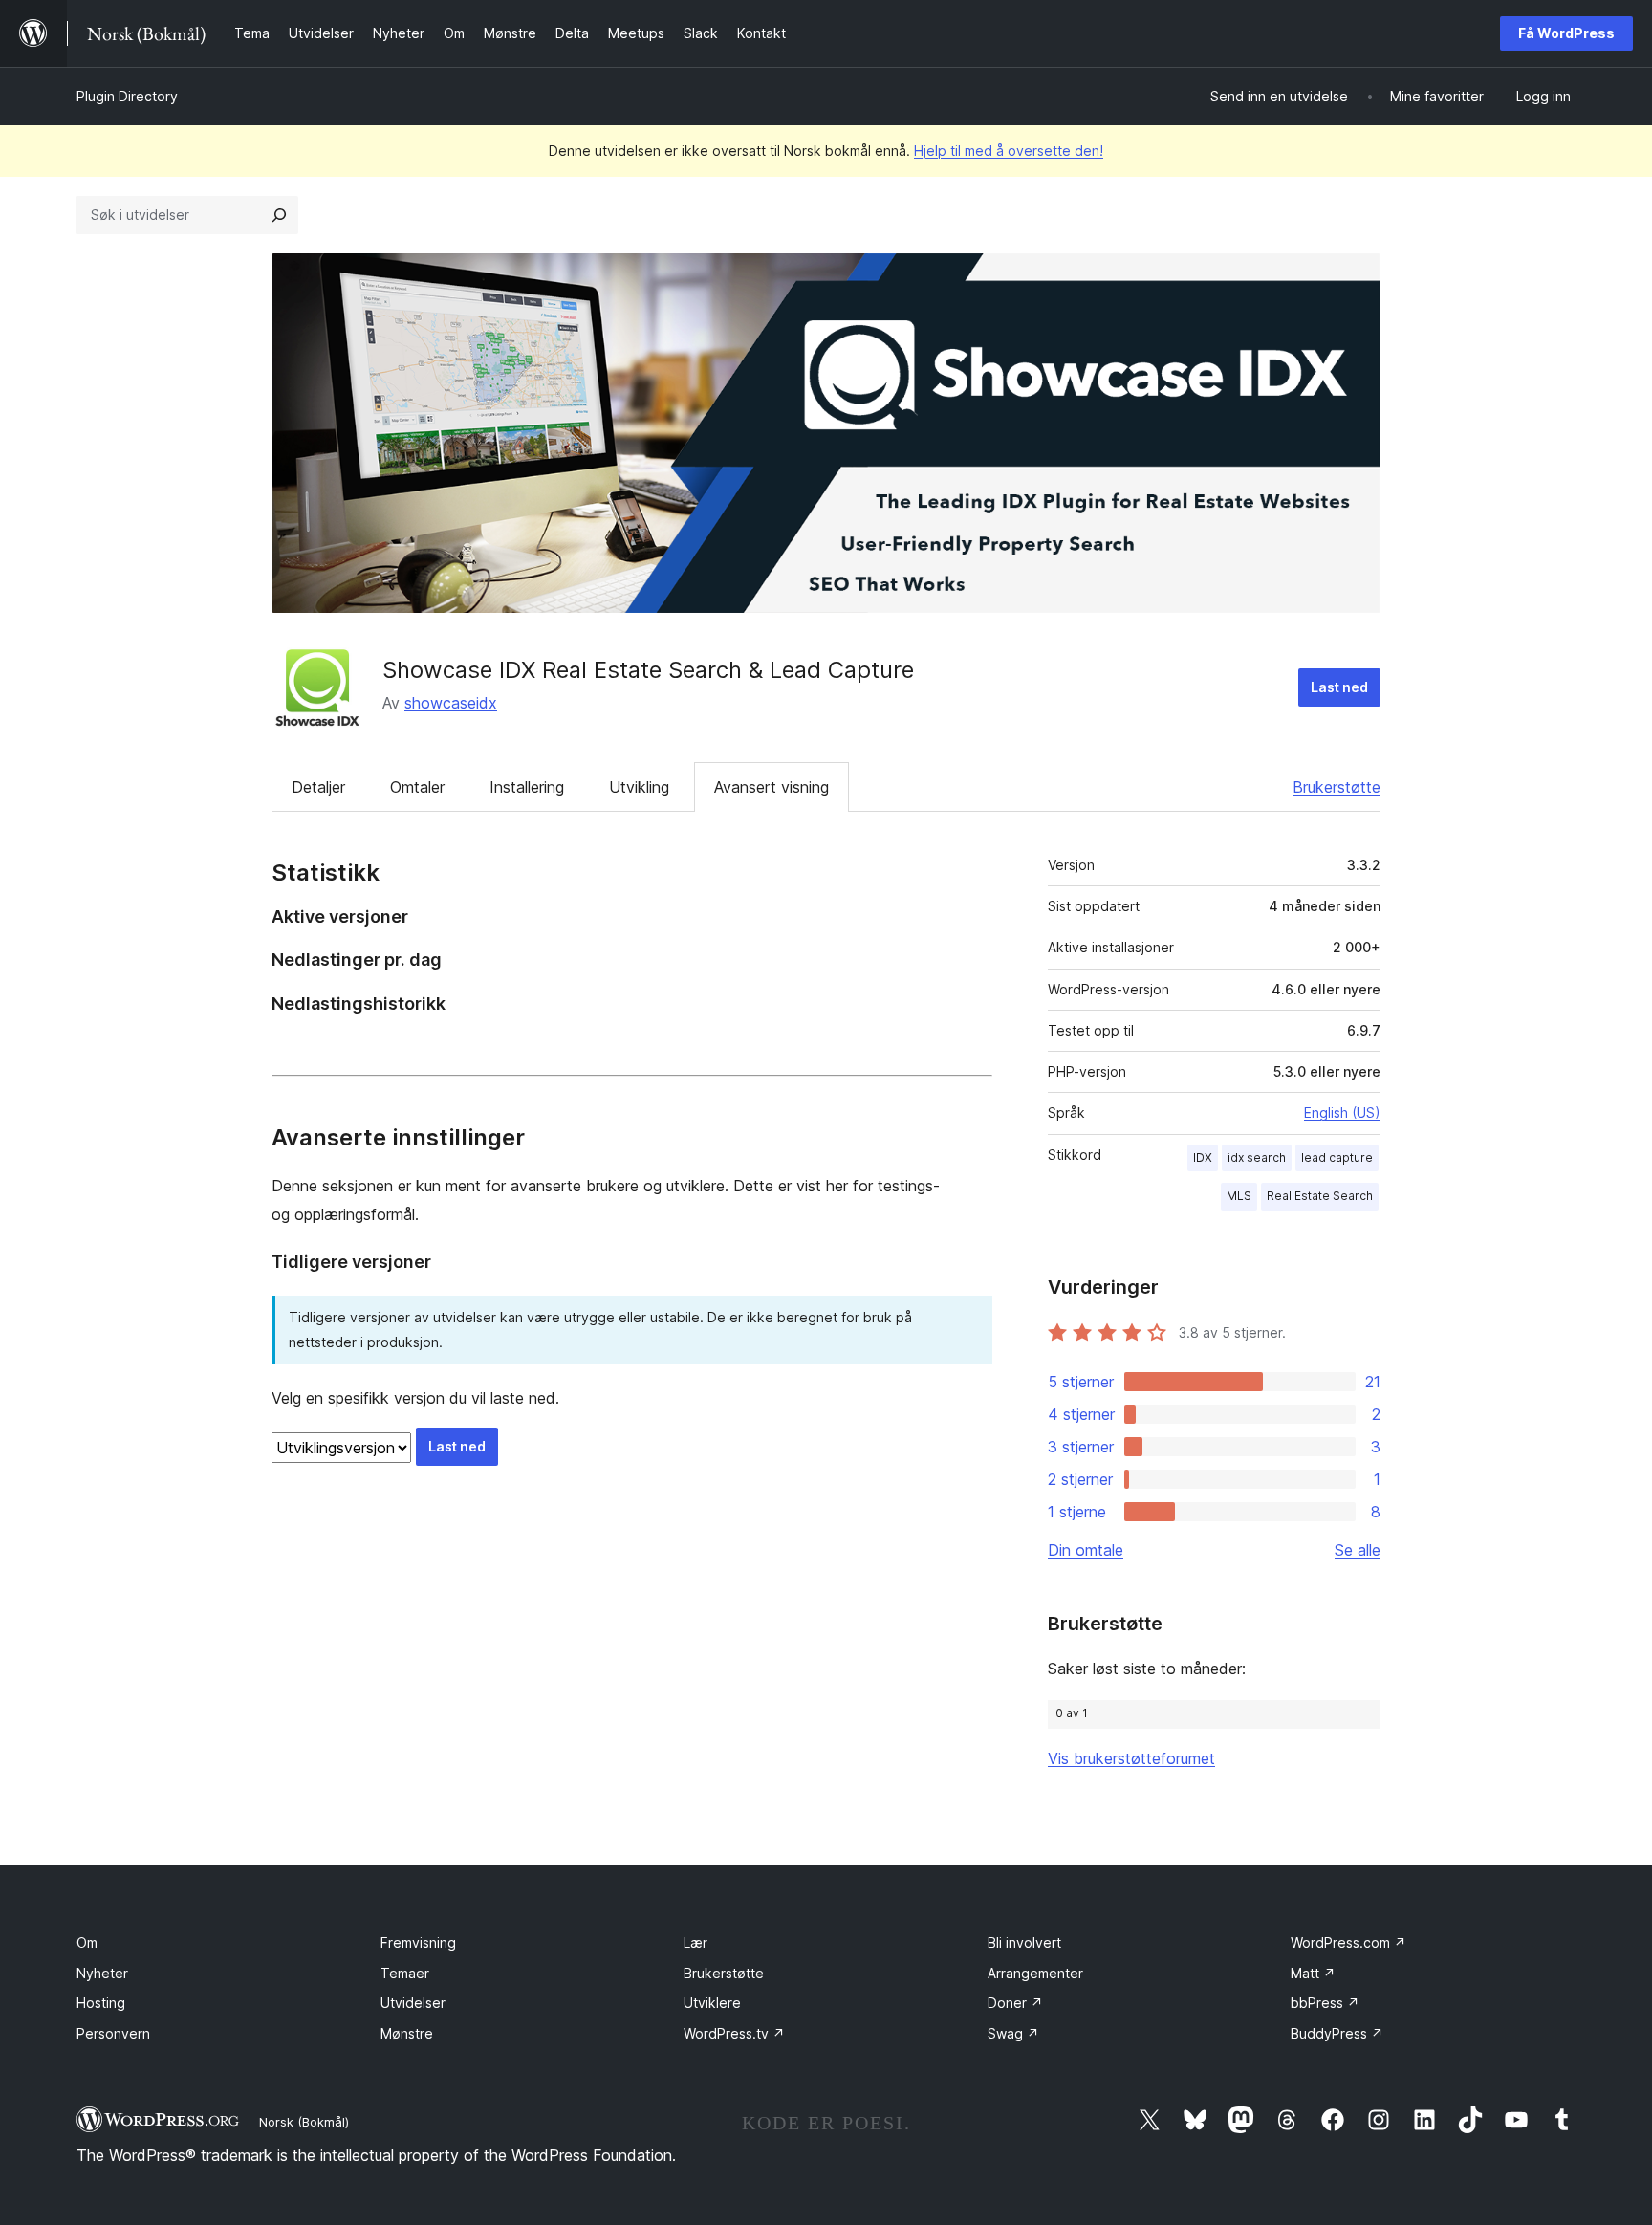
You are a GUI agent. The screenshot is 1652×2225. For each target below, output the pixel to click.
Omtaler (417, 787)
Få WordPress (1566, 33)
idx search (1257, 1157)
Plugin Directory (127, 96)
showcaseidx (451, 703)
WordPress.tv (734, 2033)
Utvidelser (413, 2003)
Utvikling (639, 787)
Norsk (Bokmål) (304, 2122)
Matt (1313, 1973)
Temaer (405, 1973)
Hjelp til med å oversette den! (1009, 151)
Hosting (101, 2003)
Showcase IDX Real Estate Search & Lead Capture (648, 670)
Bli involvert (1024, 1942)
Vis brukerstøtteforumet (1131, 1758)
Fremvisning (418, 1942)
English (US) (1342, 1112)
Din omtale (1086, 1550)
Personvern (113, 2033)
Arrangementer (1035, 1973)
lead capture (1337, 1157)
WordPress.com (1348, 1942)
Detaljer (318, 787)
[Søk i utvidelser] (279, 215)
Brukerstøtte (1337, 787)
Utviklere (712, 2003)
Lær (696, 1942)
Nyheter (102, 1973)
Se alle (1358, 1550)
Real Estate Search (1320, 1196)
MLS (1239, 1196)
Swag (1013, 2033)
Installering (527, 787)
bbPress (1325, 2003)
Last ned (1339, 687)
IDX (1203, 1157)
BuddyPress (1337, 2033)
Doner (1015, 2003)
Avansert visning (772, 787)
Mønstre (407, 2033)
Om (87, 1942)
